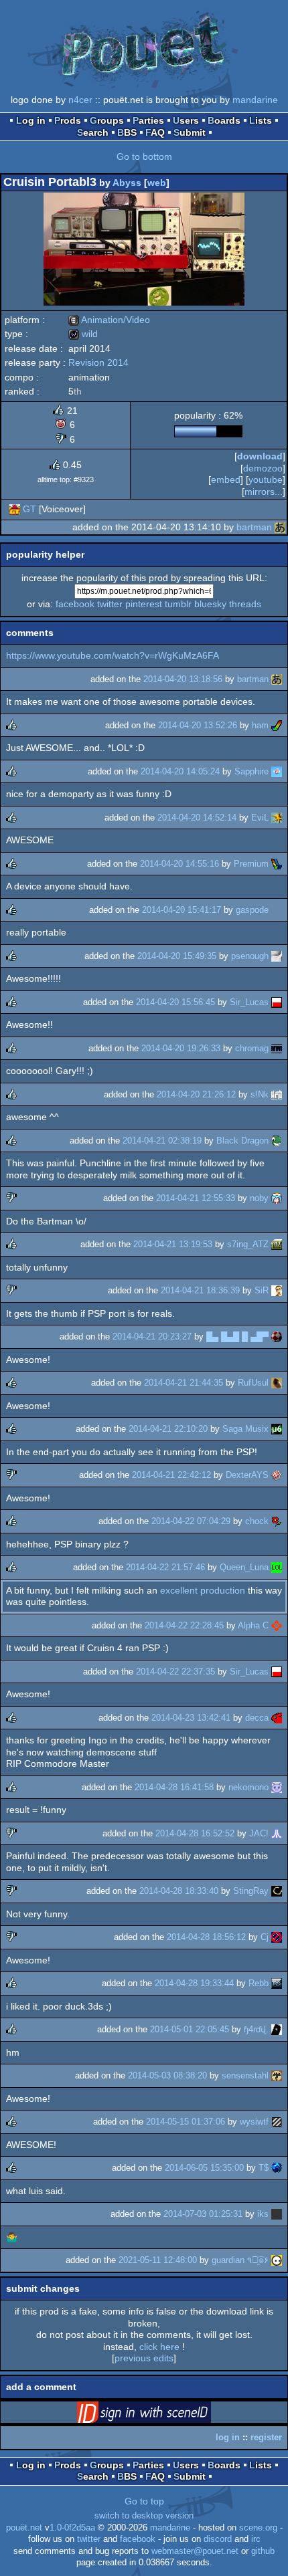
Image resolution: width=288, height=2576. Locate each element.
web (157, 183)
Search (93, 132)
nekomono (248, 1787)
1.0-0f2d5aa (72, 2528)
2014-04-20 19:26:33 (181, 1048)
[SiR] (277, 1290)
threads (245, 604)
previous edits (144, 2358)
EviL (260, 818)
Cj (265, 1937)
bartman (254, 527)
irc (256, 2539)
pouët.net (24, 2528)
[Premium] (277, 864)
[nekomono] (277, 1787)
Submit (190, 132)
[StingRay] (277, 1891)
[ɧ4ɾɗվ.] (277, 2029)
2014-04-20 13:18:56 (183, 679)
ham (260, 725)
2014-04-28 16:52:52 (195, 1833)
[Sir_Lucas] (277, 1002)
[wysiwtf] (277, 2122)
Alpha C (253, 1625)
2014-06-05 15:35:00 (204, 2168)
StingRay (251, 1891)
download (260, 456)
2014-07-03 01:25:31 (203, 2214)
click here (159, 2347)
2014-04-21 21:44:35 (184, 1383)
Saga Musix (245, 1429)
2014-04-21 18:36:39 (200, 1290)
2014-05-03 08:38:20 (167, 2075)
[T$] (277, 2168)
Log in (31, 120)
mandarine (255, 100)
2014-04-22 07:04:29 (191, 1521)
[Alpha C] (277, 1625)
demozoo (263, 468)
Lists (261, 120)
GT (29, 509)
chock (257, 1521)
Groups (107, 120)
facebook (75, 604)
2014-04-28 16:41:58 (174, 1787)
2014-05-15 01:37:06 (186, 2122)
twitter (110, 604)
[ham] (277, 725)
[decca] (277, 1718)
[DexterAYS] (277, 1475)
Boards (224, 120)
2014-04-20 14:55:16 (179, 864)
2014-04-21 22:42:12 (171, 1475)
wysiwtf (254, 2122)
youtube (266, 479)
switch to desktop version (144, 2516)
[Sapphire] (277, 771)
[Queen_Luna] (277, 1567)
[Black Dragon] (277, 1141)
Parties (148, 120)
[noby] (277, 1198)
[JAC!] (277, 1833)
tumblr (178, 604)
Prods (68, 120)
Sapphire (251, 771)
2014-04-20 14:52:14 (197, 818)
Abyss (127, 183)
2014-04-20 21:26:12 (196, 1094)
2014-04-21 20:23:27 (152, 1336)
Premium (251, 864)
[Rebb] (277, 1983)
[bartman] (280, 527)
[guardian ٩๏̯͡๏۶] (277, 2260)
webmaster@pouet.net (195, 2551)
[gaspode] (277, 910)
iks (263, 2214)
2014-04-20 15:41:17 (182, 910)
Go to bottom (144, 156)
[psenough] (277, 956)
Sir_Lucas (249, 1002)
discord (218, 2539)
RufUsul (253, 1383)
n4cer (80, 100)
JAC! (259, 1833)
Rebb (259, 1983)
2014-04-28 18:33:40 (179, 1891)
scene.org (258, 2528)
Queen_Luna (244, 1567)
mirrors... (264, 492)
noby (259, 1198)
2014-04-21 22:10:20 (168, 1429)
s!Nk (260, 1094)
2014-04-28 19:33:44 (194, 1983)
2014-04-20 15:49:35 (177, 956)
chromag (252, 1048)
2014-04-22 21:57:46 (165, 1567)
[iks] (277, 2214)
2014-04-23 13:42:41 (191, 1718)
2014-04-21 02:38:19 (162, 1141)
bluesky (210, 604)
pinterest (144, 604)
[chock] (277, 1521)
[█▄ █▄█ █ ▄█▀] (277, 1336)
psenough (250, 956)
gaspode (252, 910)
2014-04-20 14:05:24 (180, 771)
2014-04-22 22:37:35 (175, 1672)
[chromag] (277, 1048)
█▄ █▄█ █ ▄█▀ (237, 1336)
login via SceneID (165, 2415)
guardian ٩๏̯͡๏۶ (240, 2260)
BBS (127, 132)
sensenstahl (245, 2075)
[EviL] (277, 818)
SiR (262, 1290)
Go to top (144, 2501)
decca (257, 1718)
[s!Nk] (277, 1094)
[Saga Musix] (277, 1429)
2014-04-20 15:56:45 (175, 1002)
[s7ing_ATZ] (277, 1244)
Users (186, 120)
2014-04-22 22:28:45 (184, 1625)
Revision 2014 (98, 362)
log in (228, 2437)
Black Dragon (242, 1141)
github (263, 2551)
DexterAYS (247, 1475)
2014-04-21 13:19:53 (173, 1244)
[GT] (15, 509)
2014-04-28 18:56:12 (206, 1937)
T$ (264, 2168)
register (266, 2437)
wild (83, 334)
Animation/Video (109, 320)
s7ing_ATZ (248, 1244)
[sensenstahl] (277, 2075)
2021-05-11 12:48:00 (158, 2260)
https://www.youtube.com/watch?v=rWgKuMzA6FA (113, 655)
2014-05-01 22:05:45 (190, 2029)
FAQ (155, 132)
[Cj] (277, 1937)
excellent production (203, 1590)
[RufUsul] (277, 1383)
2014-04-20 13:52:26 (198, 725)
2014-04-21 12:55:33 (196, 1198)
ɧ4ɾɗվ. (256, 2029)
